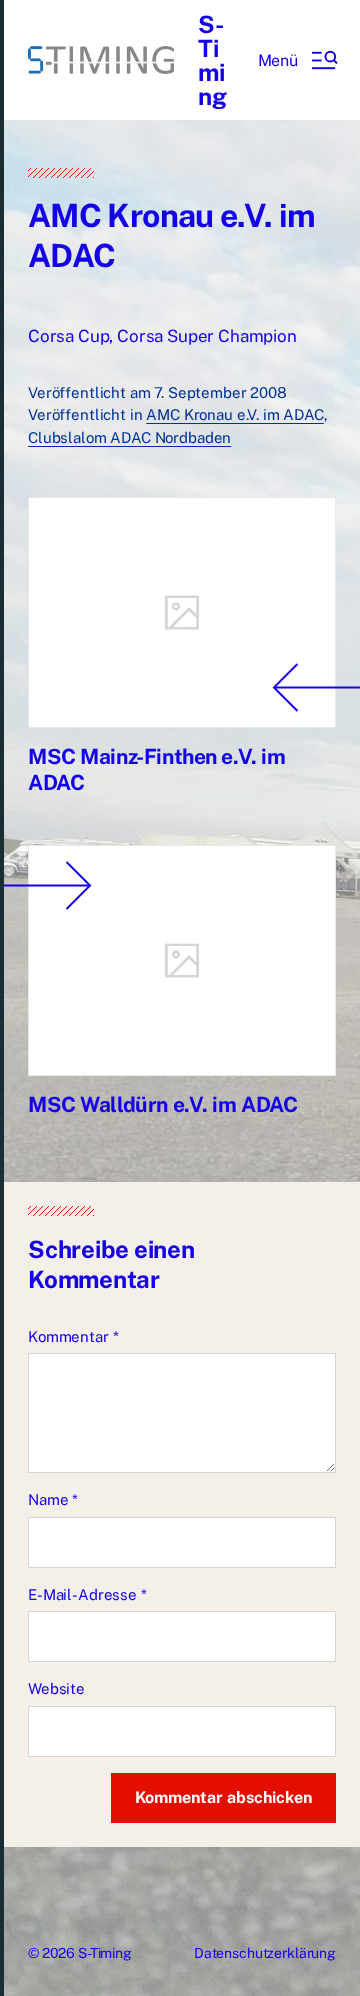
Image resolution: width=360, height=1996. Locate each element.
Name (53, 1499)
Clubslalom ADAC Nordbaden (129, 437)
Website (56, 1688)
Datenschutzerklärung (265, 1953)
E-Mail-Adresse (87, 1594)
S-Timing (212, 60)
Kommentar (73, 1336)
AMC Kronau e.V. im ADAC (235, 414)
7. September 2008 (220, 392)
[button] (297, 60)
